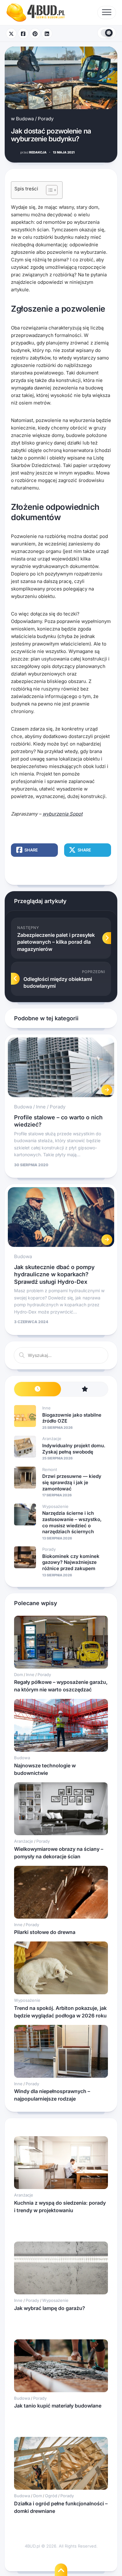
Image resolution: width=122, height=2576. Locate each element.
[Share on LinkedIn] (47, 33)
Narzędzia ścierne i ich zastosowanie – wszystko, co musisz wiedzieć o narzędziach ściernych (72, 1522)
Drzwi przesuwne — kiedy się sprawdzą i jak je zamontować (72, 1482)
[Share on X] (11, 33)
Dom (18, 1675)
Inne (41, 1107)
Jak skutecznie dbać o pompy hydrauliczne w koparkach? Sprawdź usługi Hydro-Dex (54, 1274)
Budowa (25, 119)
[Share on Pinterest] (35, 33)
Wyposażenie (55, 1506)
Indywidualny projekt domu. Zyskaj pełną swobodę (74, 1449)
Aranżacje (52, 1439)
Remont (50, 1469)
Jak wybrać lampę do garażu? (50, 2308)
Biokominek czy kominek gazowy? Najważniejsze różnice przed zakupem (71, 1562)
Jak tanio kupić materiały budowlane (58, 2406)
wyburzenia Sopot (63, 814)
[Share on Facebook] (23, 33)
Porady (46, 119)
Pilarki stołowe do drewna (45, 1932)
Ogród (51, 2496)
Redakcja (33, 152)
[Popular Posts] (84, 1389)
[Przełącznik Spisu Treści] (49, 190)
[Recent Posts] (38, 1389)
